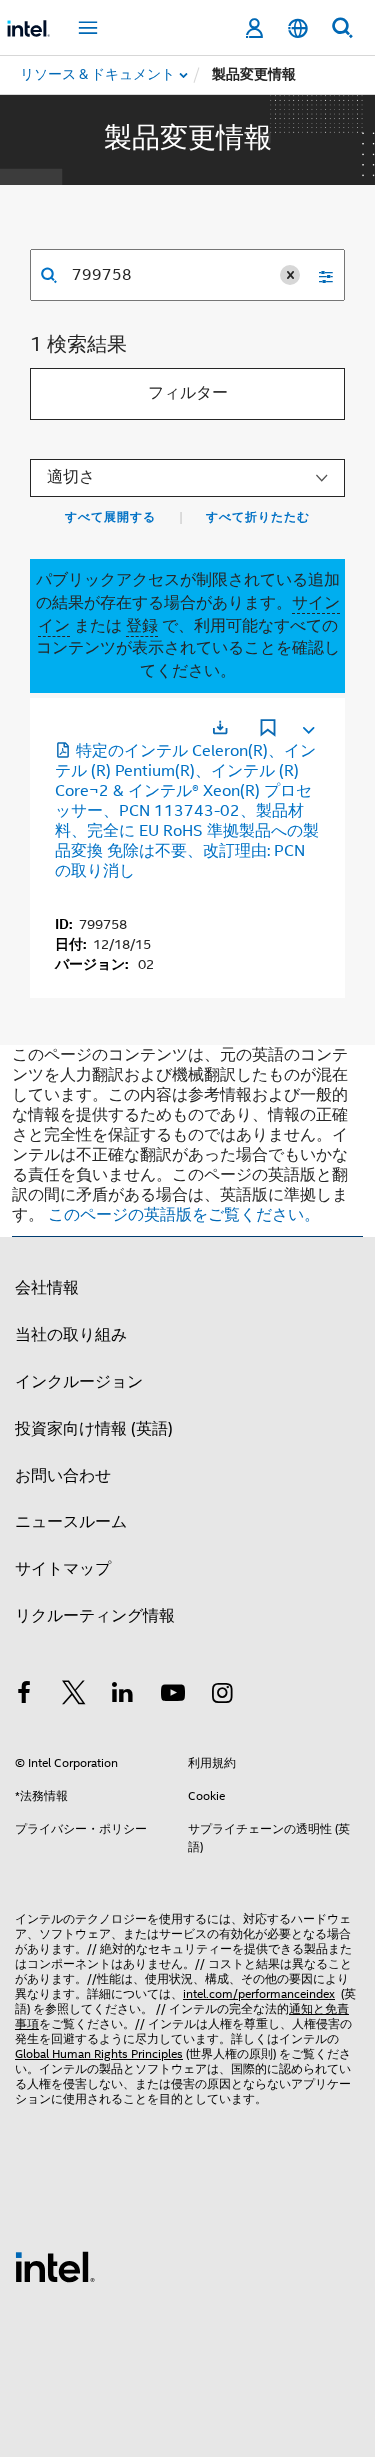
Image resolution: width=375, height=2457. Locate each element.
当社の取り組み (71, 1335)
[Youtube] (173, 1696)
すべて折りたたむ (258, 517)
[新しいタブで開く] (220, 727)
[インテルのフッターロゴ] (55, 2266)
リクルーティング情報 (95, 1616)
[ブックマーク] (268, 730)
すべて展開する (110, 517)
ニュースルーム (71, 1522)
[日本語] (298, 28)
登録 (142, 626)
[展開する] (307, 726)
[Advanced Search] (319, 275)
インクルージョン (79, 1382)
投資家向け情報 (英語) (94, 1429)
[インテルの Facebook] (24, 1696)
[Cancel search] (290, 275)
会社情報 (47, 1288)
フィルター (188, 393)
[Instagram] (222, 1696)
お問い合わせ (63, 1476)
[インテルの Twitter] (74, 1696)
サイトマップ (63, 1569)
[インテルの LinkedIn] (123, 1696)
